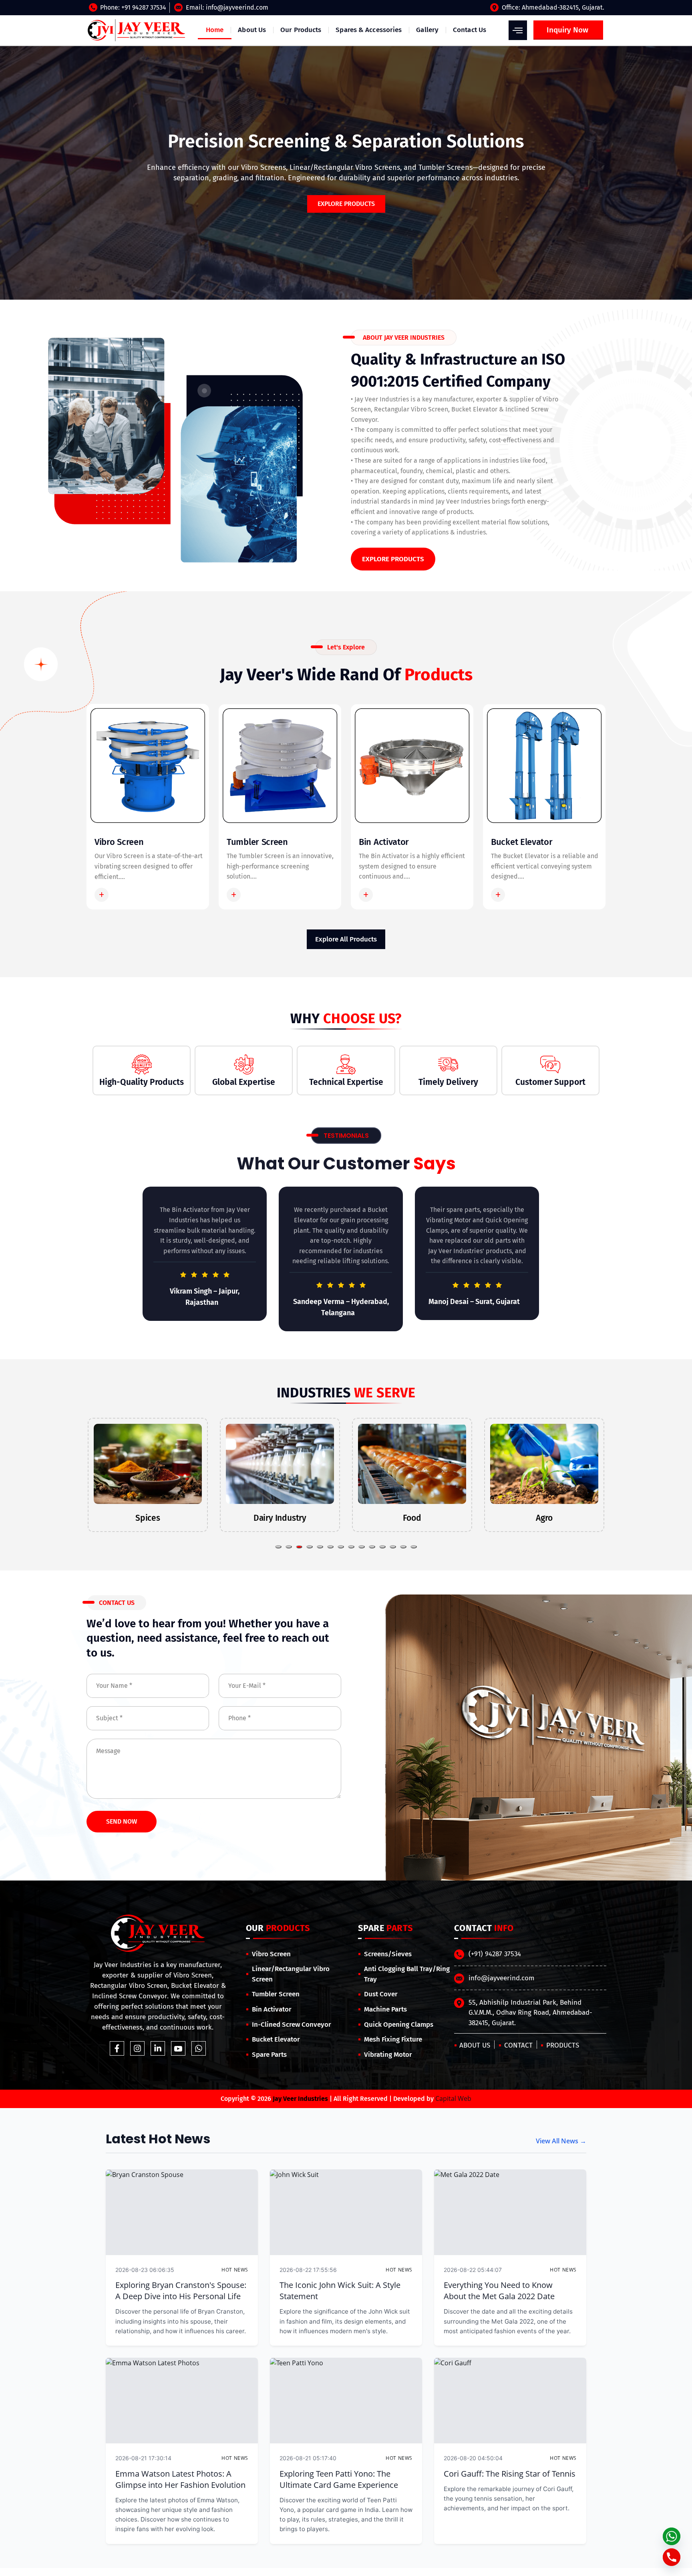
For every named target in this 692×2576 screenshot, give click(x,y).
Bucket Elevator (522, 842)
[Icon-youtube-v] (178, 2048)
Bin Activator (384, 842)
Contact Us (470, 30)
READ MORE (131, 895)
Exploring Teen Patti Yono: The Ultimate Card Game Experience (339, 2479)
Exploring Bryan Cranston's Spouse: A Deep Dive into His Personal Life (181, 2291)
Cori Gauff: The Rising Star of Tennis (510, 2474)
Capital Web (453, 2098)
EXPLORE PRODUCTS (393, 559)
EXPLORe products (346, 204)
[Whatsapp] (199, 2048)
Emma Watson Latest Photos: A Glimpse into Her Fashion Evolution (180, 2479)
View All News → (561, 2141)
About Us (252, 30)
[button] (278, 1547)
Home (215, 30)
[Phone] (672, 2557)
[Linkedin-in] (158, 2048)
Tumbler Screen (257, 842)
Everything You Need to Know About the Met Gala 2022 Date (499, 2291)
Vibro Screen (119, 842)
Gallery (427, 30)
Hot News (235, 2270)
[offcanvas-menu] (518, 30)
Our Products (301, 30)
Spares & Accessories (369, 30)
